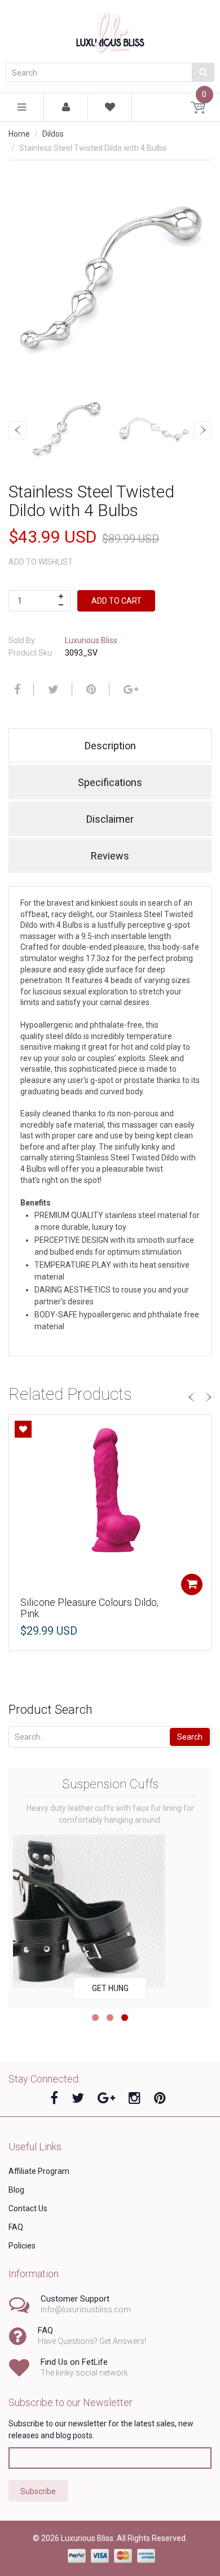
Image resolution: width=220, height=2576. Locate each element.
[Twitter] (52, 689)
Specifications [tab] (110, 782)
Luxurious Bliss (91, 640)
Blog (16, 2190)
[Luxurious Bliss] (110, 31)
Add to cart (116, 601)
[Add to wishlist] (23, 1429)
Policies (22, 2246)
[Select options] (192, 1584)
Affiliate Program (39, 2171)
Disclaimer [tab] (110, 819)
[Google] (129, 689)
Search (190, 1737)
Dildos (53, 134)
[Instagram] (135, 2098)
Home (19, 134)
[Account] (66, 108)
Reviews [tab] (110, 856)
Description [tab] (110, 746)
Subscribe (38, 2491)
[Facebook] (16, 689)
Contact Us (28, 2208)
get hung (110, 1988)
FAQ (16, 2227)
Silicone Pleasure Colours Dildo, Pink (89, 1608)
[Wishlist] (110, 109)
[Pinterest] (160, 2098)
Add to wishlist (41, 562)
